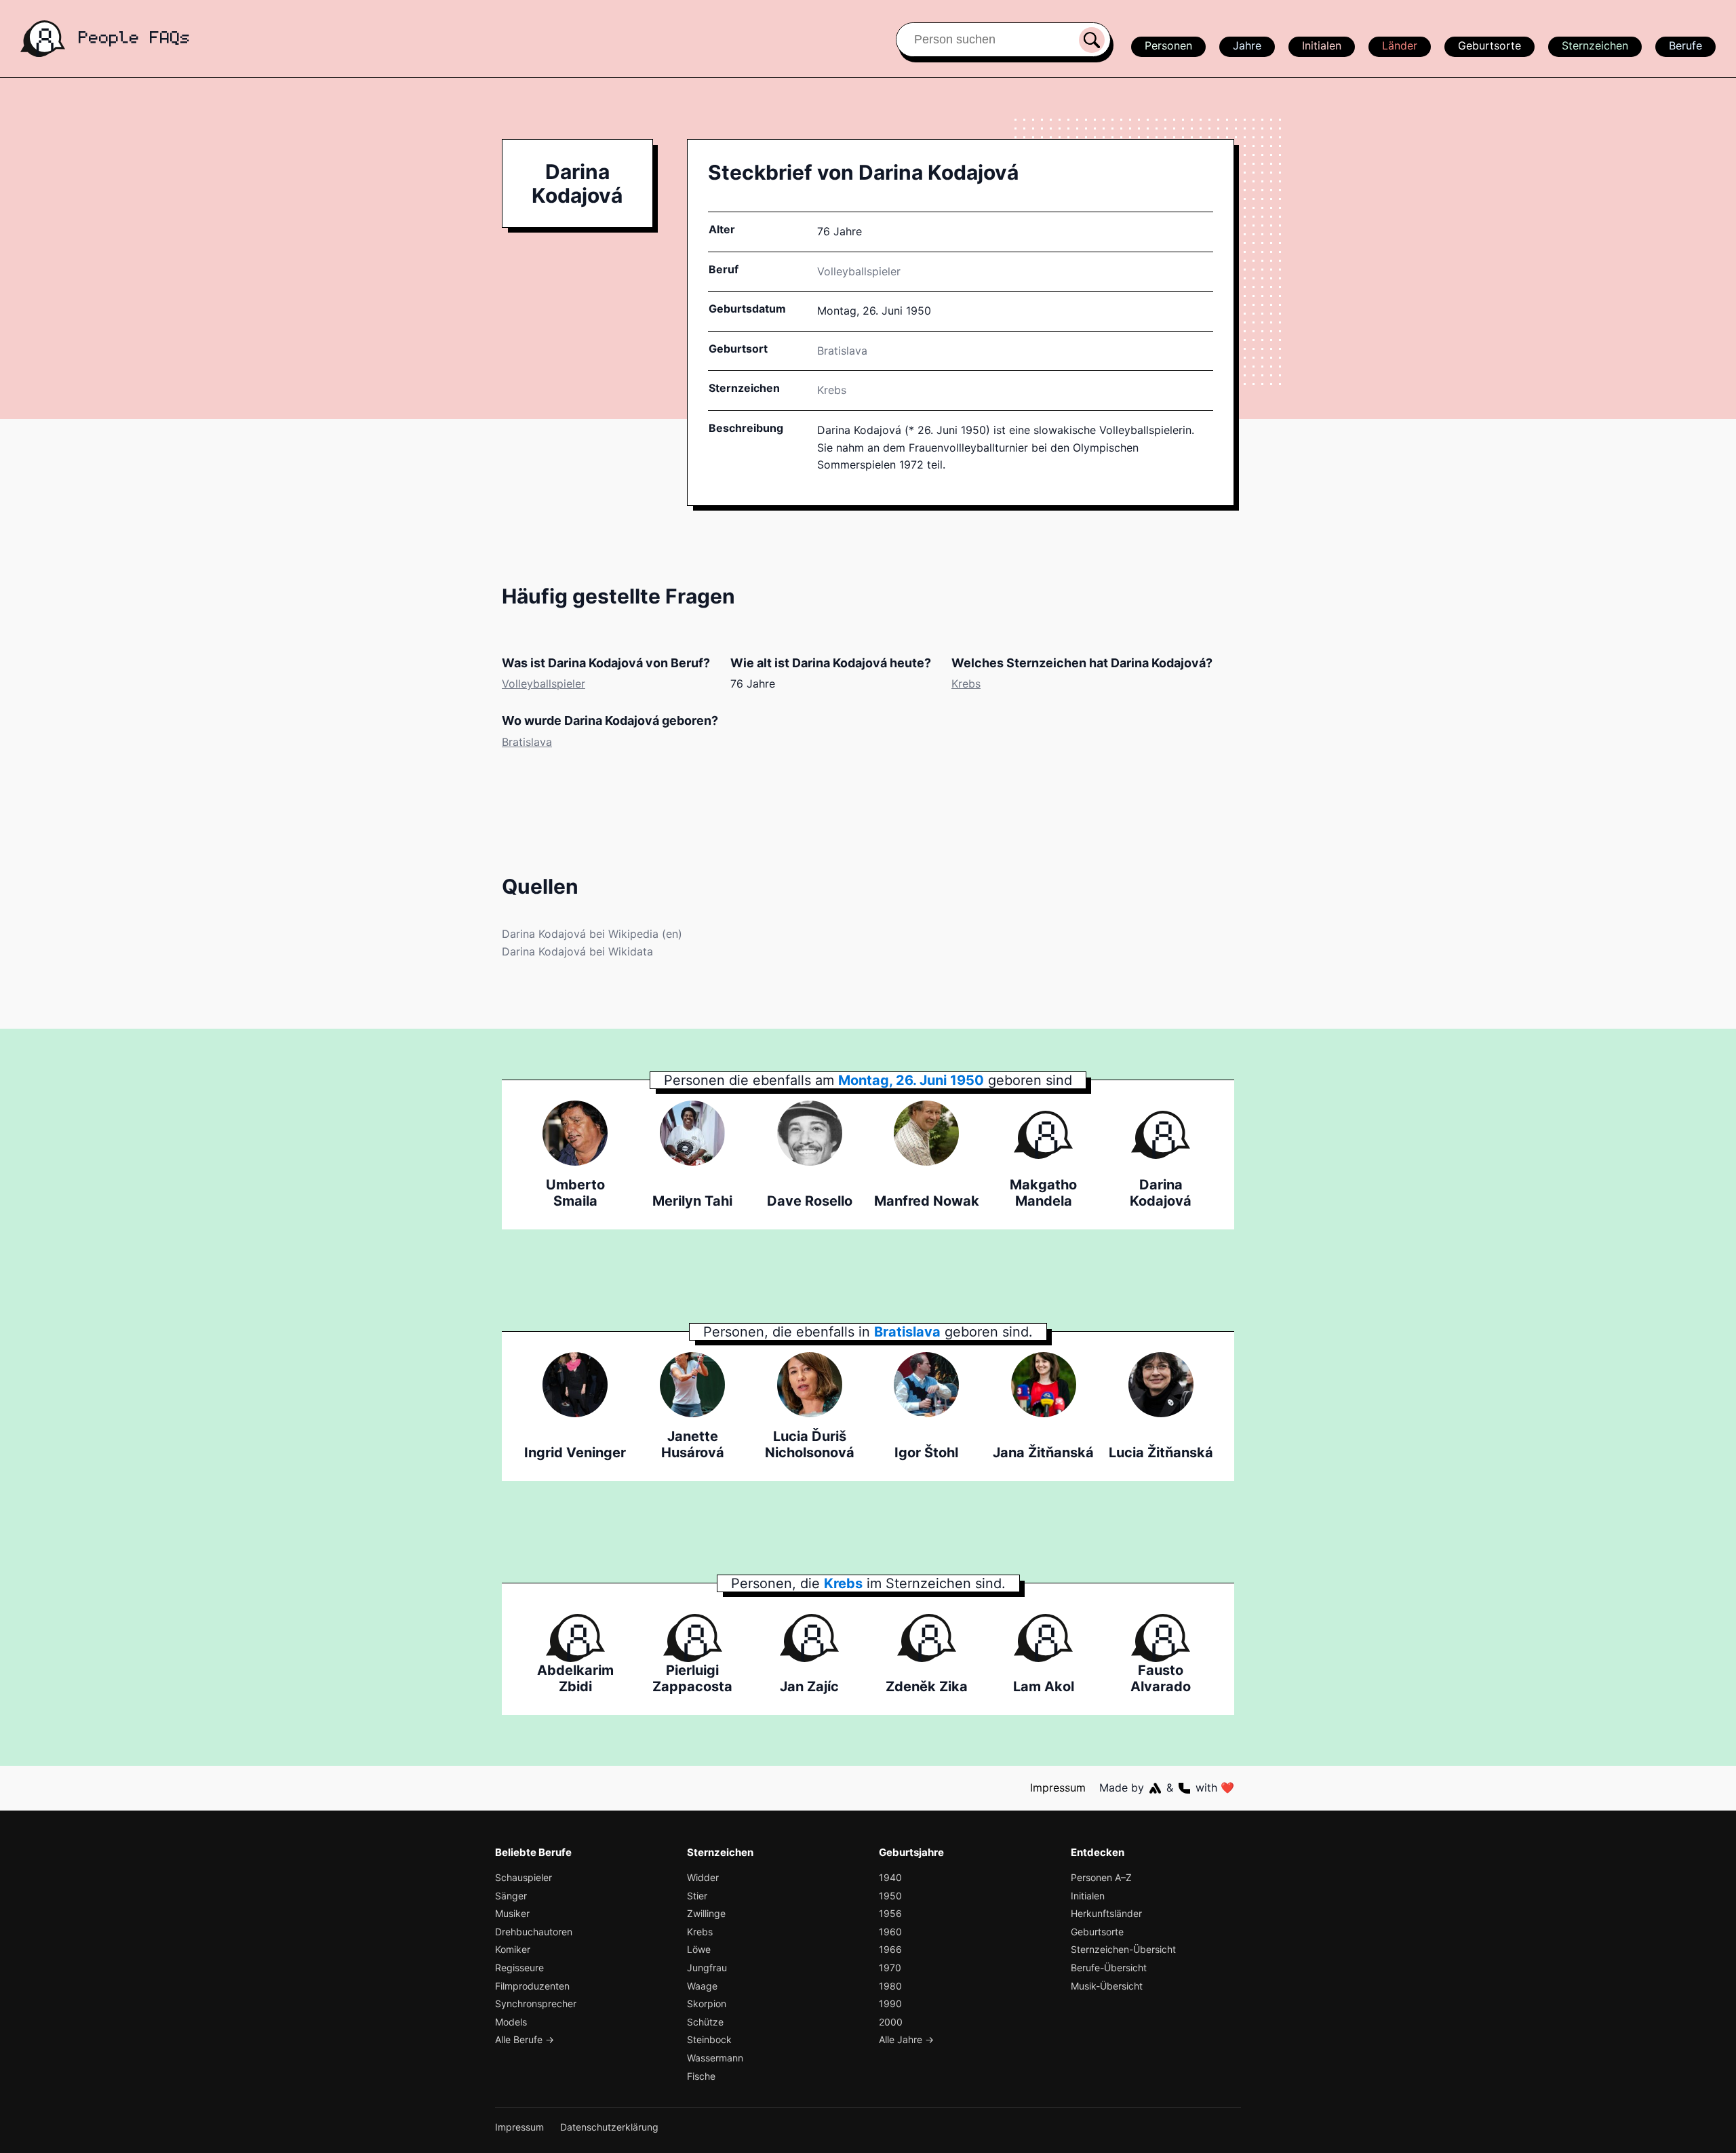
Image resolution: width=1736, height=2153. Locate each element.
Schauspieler (524, 1877)
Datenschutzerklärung (609, 2127)
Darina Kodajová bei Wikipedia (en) (592, 934)
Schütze (705, 2022)
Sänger (511, 1896)
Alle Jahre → (906, 2039)
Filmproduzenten (532, 1986)
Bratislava (527, 742)
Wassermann (715, 2058)
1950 (890, 1896)
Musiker (512, 1913)
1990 (890, 2003)
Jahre (1247, 45)
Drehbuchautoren (534, 1932)
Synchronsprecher (536, 2003)
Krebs (832, 390)
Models (511, 2022)
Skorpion (707, 2003)
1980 (890, 1986)
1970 (890, 1968)
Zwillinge (706, 1913)
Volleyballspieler (859, 271)
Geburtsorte (1490, 45)
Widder (703, 1877)
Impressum (1058, 1787)
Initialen (1322, 45)
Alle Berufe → (525, 2039)
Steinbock (709, 2039)
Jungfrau (707, 1968)
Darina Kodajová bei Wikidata (577, 951)
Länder (1400, 45)
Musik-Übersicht (1107, 1986)
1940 (890, 1877)
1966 (890, 1949)
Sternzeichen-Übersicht (1123, 1949)
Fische (701, 2076)
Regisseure (519, 1968)
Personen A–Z (1101, 1877)
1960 (890, 1932)
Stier (697, 1896)
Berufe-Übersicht (1109, 1968)
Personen (1168, 45)
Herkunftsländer (1106, 1913)
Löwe (699, 1949)
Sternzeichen (1595, 45)
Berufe (1685, 45)
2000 (891, 2022)
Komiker (513, 1949)
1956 (890, 1913)
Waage (702, 1986)
